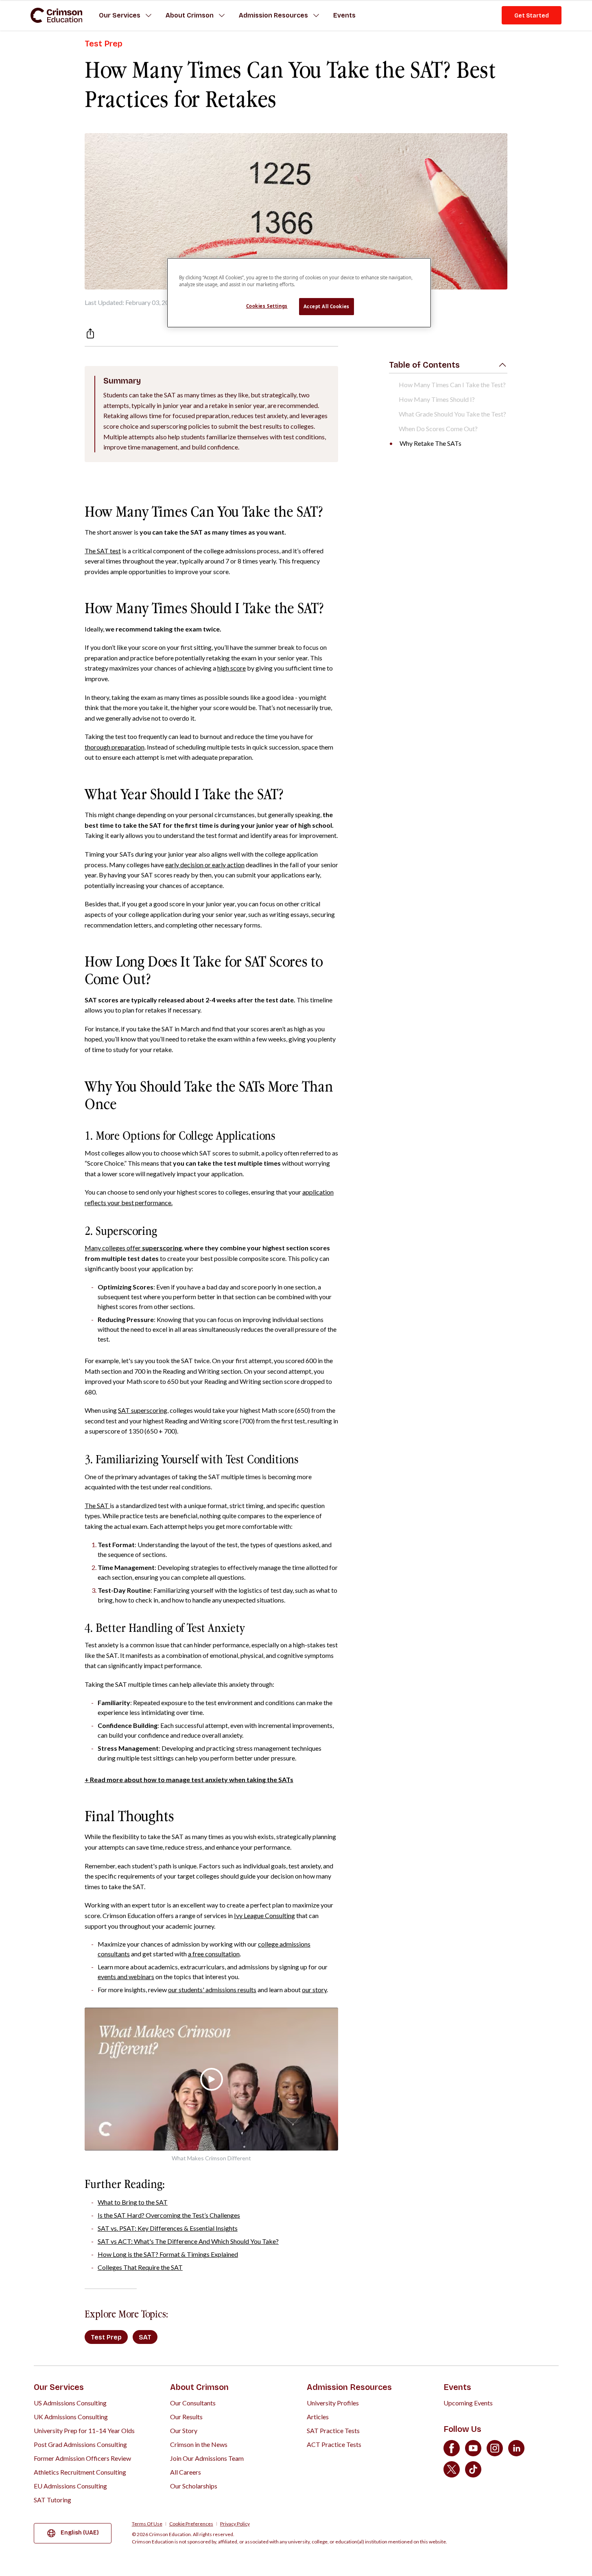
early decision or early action (205, 865)
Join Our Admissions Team (207, 2458)
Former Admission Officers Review (82, 2458)
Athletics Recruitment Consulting (80, 2472)
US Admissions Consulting (70, 2403)
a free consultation (214, 1954)
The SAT (97, 1505)
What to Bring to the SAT (133, 2202)
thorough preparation (115, 747)
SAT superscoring (143, 1410)
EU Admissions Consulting (70, 2486)
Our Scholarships (194, 2486)
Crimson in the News (199, 2444)
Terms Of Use (147, 2524)
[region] (299, 293)
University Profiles (333, 2403)
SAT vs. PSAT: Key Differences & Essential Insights (168, 2228)
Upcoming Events (468, 2403)
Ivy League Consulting (264, 1915)
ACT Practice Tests (334, 2444)
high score (232, 668)
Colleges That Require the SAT (140, 2267)
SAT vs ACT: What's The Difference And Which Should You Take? (188, 2241)
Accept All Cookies (327, 306)
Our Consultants (193, 2403)
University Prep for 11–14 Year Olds (84, 2430)
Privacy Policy (235, 2524)
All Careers (186, 2472)
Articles (318, 2417)
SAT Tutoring (52, 2500)
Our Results (186, 2417)
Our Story (184, 2430)
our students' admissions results (212, 1990)
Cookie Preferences (191, 2524)
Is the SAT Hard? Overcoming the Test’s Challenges (169, 2215)
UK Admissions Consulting (71, 2417)
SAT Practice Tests (333, 2430)
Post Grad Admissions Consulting (80, 2444)
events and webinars (126, 1976)
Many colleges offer (133, 1248)
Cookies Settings (267, 306)
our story (314, 1990)
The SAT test (103, 551)
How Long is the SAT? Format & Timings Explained (168, 2254)
